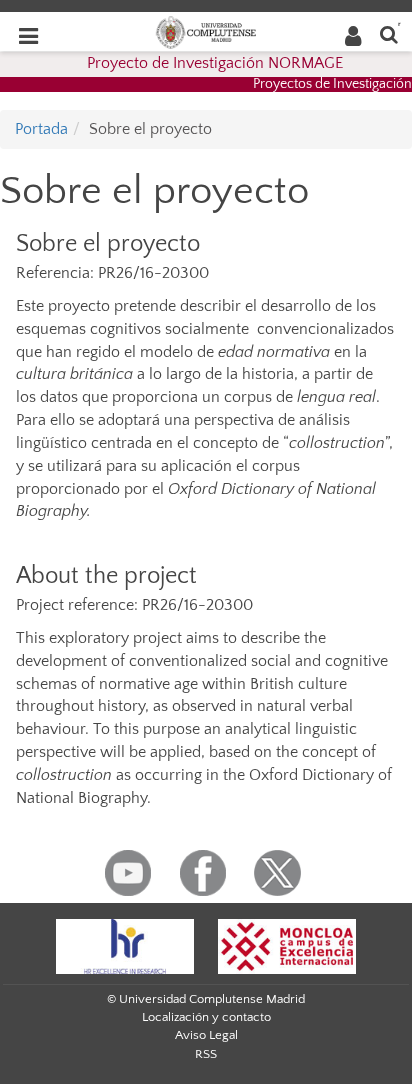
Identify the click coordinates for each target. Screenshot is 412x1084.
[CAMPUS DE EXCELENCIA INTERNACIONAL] (287, 945)
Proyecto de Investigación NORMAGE (215, 63)
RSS (206, 1054)
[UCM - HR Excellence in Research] (125, 945)
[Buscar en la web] (389, 33)
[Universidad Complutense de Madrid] (206, 31)
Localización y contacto (206, 1017)
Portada (41, 129)
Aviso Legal (206, 1035)
